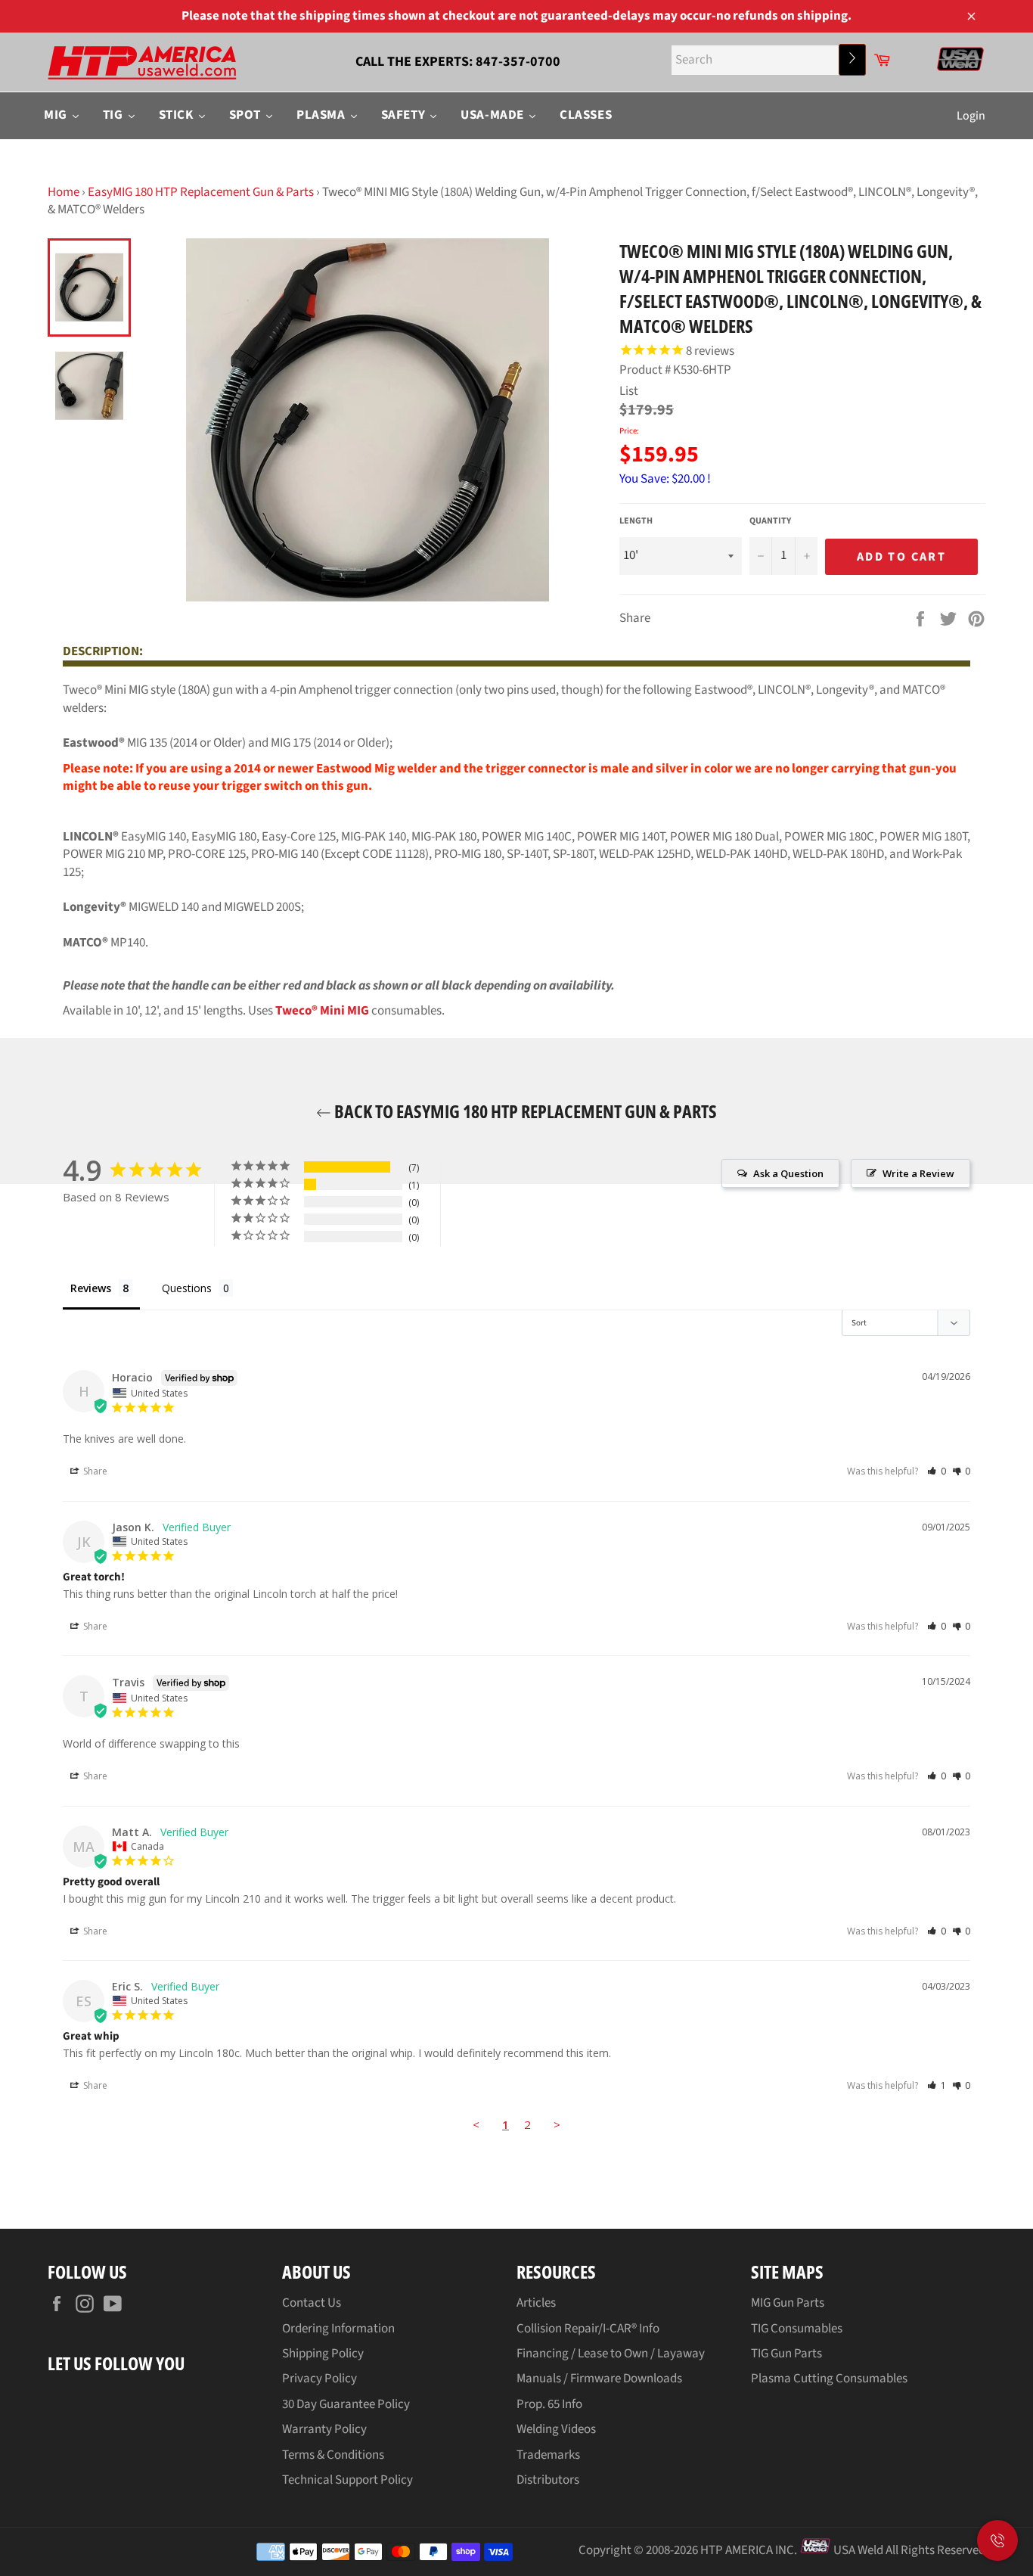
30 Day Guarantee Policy (346, 2404)
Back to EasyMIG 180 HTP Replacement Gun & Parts (524, 1111)
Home (64, 192)
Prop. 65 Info (549, 2404)
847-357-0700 (518, 62)
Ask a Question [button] (788, 1173)
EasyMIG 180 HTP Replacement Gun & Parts (201, 192)
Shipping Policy (323, 2354)
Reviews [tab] (91, 1288)
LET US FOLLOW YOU (116, 2363)
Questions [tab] (187, 1288)
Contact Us (312, 2303)
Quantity (770, 521)
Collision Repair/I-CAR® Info (588, 2329)
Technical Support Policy (347, 2480)
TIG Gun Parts (786, 2354)
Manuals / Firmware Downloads (599, 2379)
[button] (937, 1471)
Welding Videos (556, 2429)
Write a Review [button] (918, 1173)
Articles (536, 2303)
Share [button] (94, 1471)
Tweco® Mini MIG (322, 1011)
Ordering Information (338, 2329)
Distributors (548, 2480)
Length (636, 521)
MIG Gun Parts (788, 2303)
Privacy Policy (320, 2379)
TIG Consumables (797, 2329)
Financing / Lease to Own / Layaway (611, 2354)
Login (971, 116)
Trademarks (548, 2455)
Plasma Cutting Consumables (829, 2379)
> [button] (557, 2124)
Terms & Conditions (333, 2455)
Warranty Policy (324, 2429)
